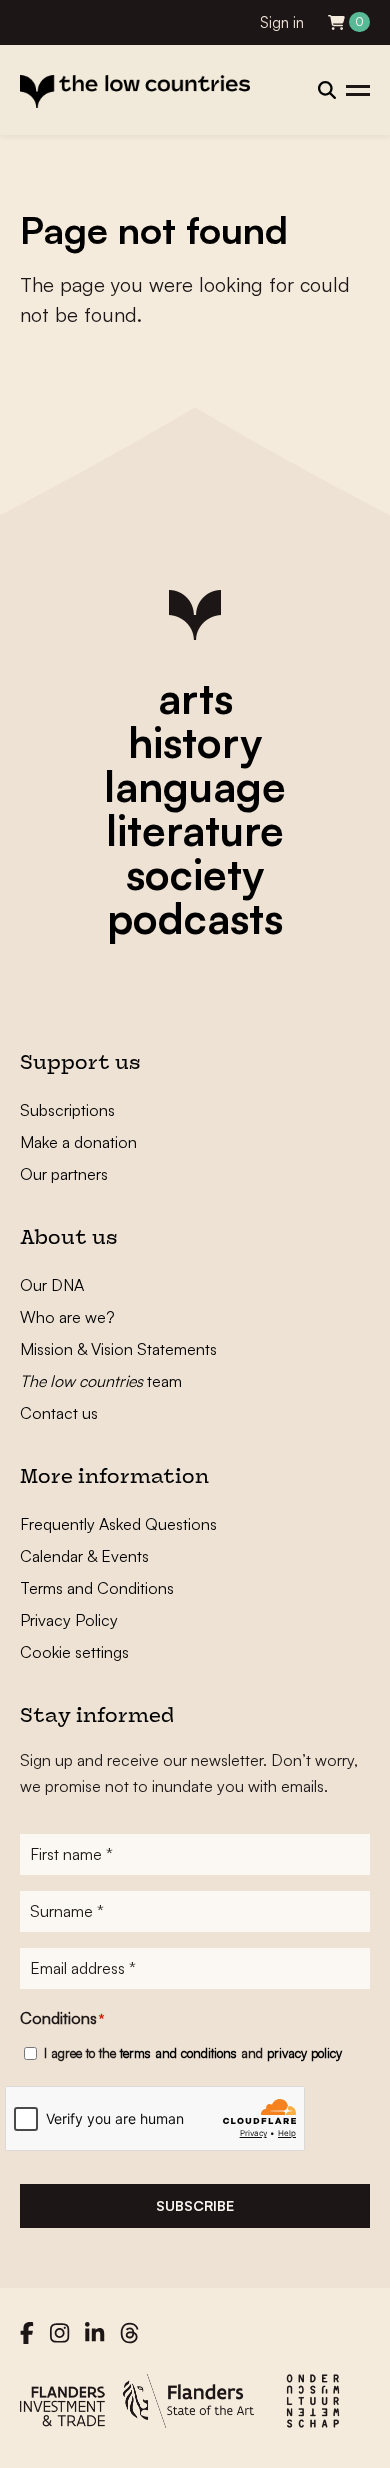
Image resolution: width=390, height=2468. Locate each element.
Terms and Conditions (97, 1588)
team (101, 1381)
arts (195, 698)
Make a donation (78, 1142)
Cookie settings (74, 1652)
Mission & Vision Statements (118, 1349)
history (195, 742)
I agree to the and (193, 2053)
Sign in (282, 22)
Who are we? (67, 1317)
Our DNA (52, 1285)
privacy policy (304, 2053)
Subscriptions (67, 1110)
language (195, 786)
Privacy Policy (69, 1620)
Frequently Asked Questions (118, 1524)
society (195, 874)
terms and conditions (178, 2053)
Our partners (64, 1174)
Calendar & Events (84, 1556)
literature (195, 830)
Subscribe (195, 2205)
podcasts (195, 918)
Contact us (59, 1413)
